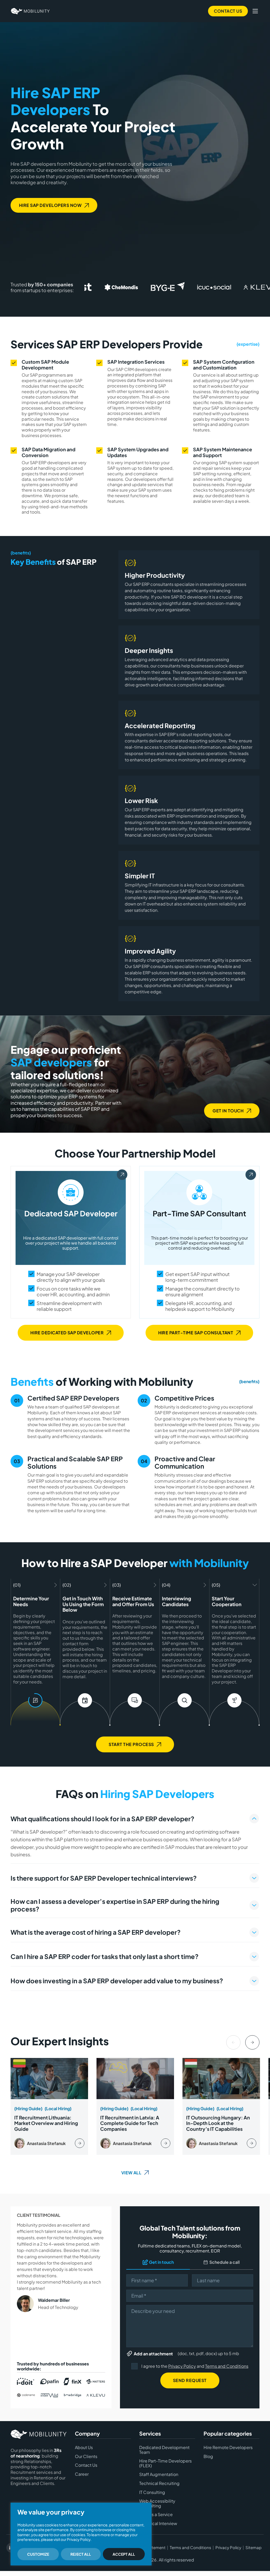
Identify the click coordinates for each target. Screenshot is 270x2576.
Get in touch (228, 1111)
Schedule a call (225, 2262)
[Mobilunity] (30, 11)
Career (82, 2474)
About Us (84, 2447)
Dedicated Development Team (164, 2450)
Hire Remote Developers (228, 2447)
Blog (208, 2456)
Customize (38, 2554)
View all (131, 2173)
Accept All (124, 2554)
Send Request (190, 2380)
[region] (81, 2534)
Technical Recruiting (159, 2483)
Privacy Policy (182, 2366)
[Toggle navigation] (255, 11)
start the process (131, 1744)
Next (252, 2042)
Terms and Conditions (227, 2366)
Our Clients (86, 2456)
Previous (233, 2042)
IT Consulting (152, 2492)
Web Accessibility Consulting (157, 2503)
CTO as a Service (156, 2515)
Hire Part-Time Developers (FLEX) (165, 2463)
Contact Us (228, 11)
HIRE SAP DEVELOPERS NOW (50, 205)
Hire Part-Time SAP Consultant (196, 1332)
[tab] (135, 1838)
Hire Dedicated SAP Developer (67, 1332)
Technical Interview (158, 2523)
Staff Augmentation (159, 2474)
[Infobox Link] (49, 2106)
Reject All (81, 2554)
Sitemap (254, 2548)
